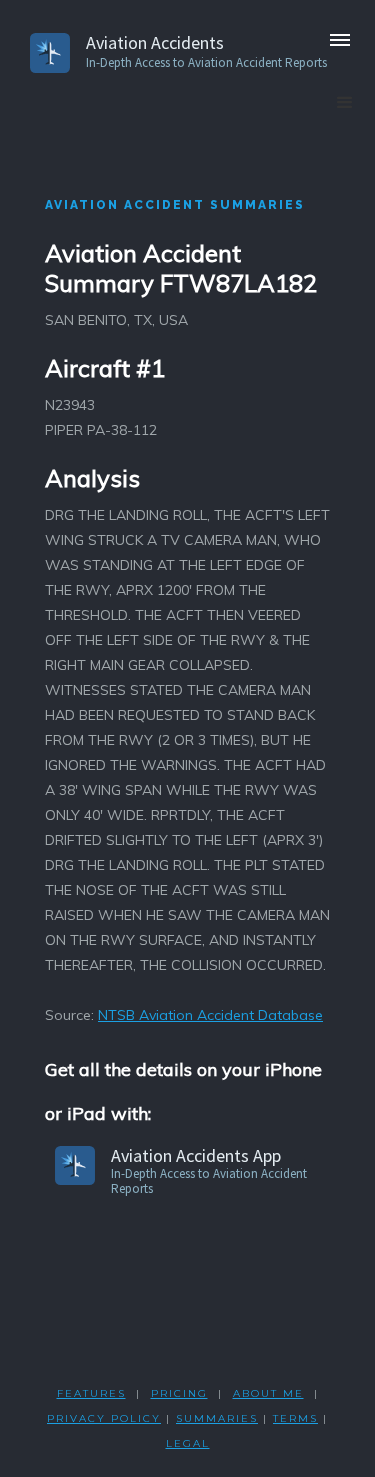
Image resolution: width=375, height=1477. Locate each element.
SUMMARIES (217, 1418)
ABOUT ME (268, 1393)
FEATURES (91, 1393)
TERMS (295, 1418)
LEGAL (188, 1443)
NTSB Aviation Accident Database (210, 1015)
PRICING (179, 1393)
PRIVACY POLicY (104, 1418)
